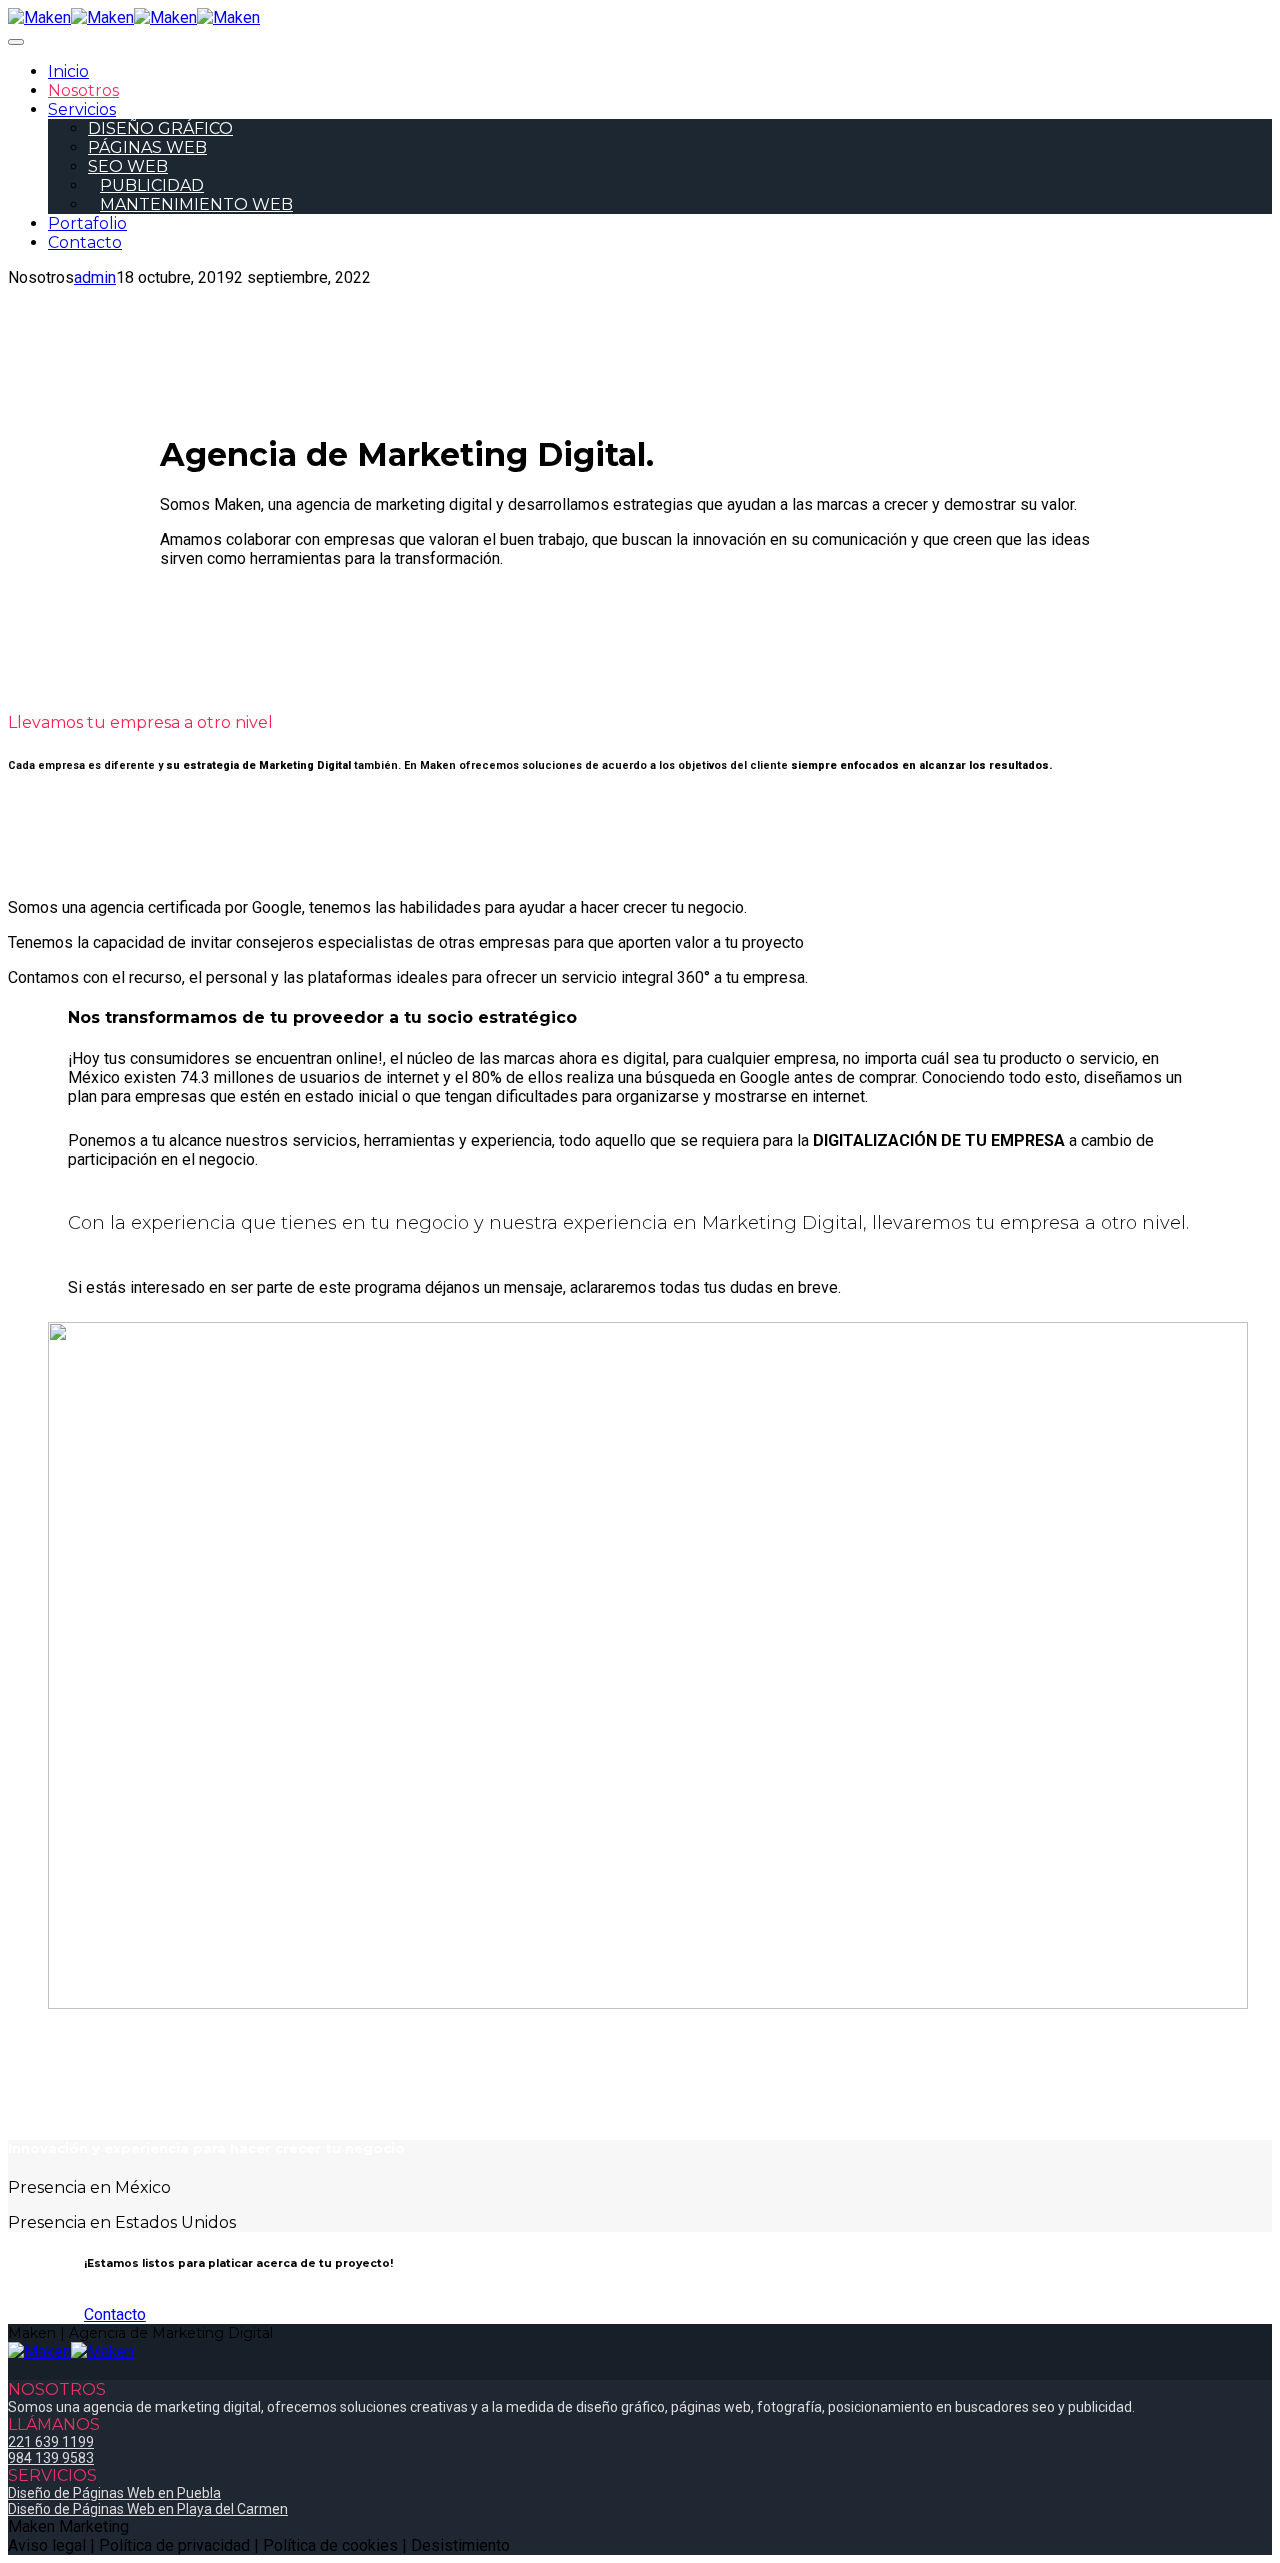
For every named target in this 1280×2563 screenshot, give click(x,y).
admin (95, 277)
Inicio (68, 71)
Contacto (85, 242)
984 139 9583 (51, 2458)
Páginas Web (147, 147)
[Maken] (71, 17)
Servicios (82, 109)
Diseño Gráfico (160, 128)
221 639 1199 (51, 2442)
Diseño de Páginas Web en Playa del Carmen (148, 2509)
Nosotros (83, 90)
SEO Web (128, 166)
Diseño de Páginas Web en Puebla (114, 2493)
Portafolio (87, 223)
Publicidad (152, 185)
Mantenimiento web (196, 204)
